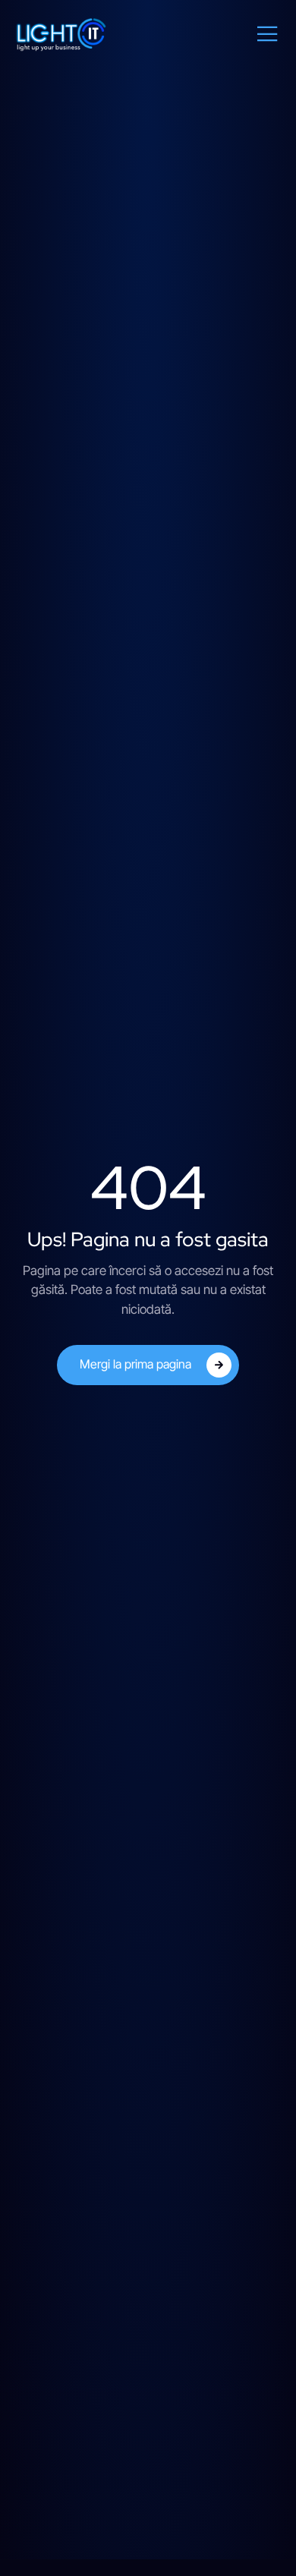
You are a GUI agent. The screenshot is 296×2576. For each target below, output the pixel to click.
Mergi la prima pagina (135, 1364)
